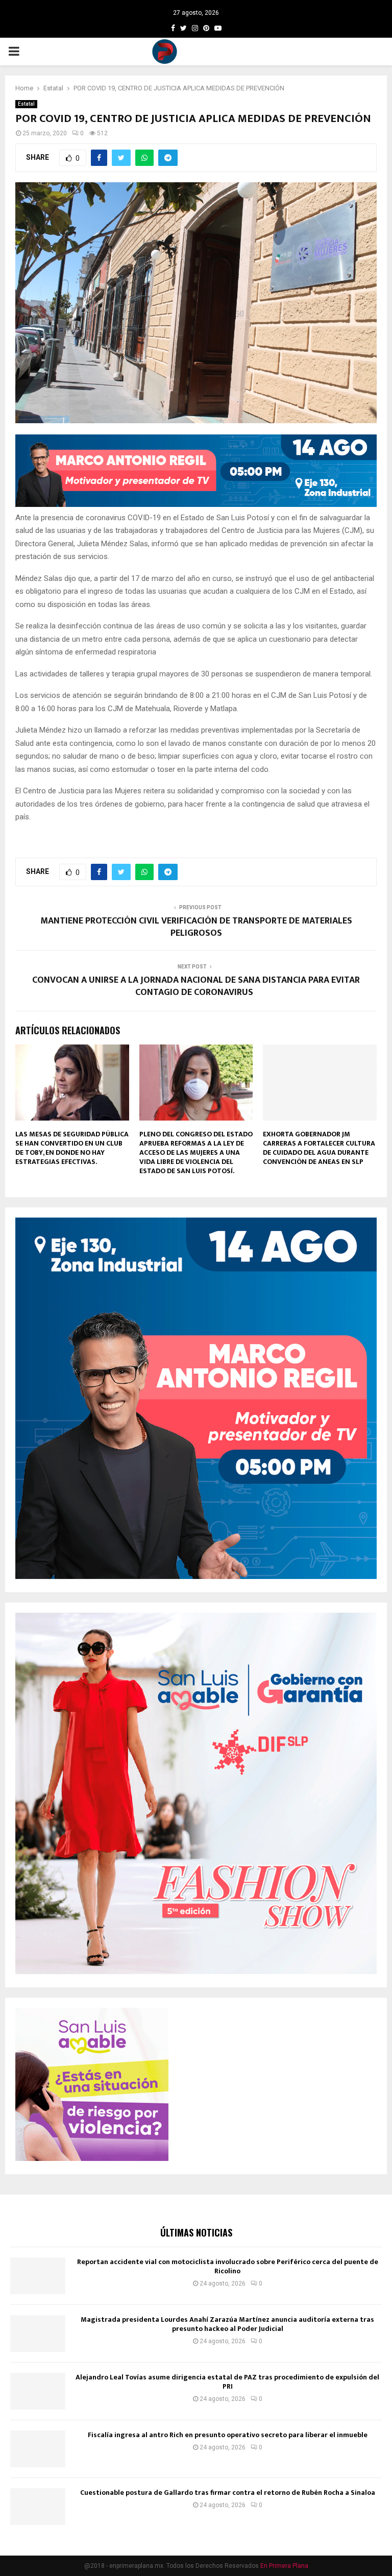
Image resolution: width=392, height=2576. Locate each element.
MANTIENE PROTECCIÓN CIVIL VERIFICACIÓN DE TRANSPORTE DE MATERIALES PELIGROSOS (196, 927)
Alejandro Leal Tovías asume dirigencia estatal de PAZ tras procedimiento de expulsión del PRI (227, 2382)
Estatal (26, 104)
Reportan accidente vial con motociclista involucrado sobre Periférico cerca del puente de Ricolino (228, 2266)
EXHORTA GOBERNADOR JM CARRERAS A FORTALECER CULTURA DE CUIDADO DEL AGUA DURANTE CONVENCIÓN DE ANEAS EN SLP (319, 1148)
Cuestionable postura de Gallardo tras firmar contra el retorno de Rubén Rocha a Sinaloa (228, 2493)
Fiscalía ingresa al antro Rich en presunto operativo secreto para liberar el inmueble (228, 2435)
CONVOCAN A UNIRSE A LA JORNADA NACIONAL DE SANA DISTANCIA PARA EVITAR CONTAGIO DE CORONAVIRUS (196, 986)
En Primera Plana (284, 2566)
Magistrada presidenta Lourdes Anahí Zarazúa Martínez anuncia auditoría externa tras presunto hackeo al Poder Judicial (227, 2324)
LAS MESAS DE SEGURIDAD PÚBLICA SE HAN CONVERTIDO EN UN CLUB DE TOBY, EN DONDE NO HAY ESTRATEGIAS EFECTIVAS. (72, 1148)
